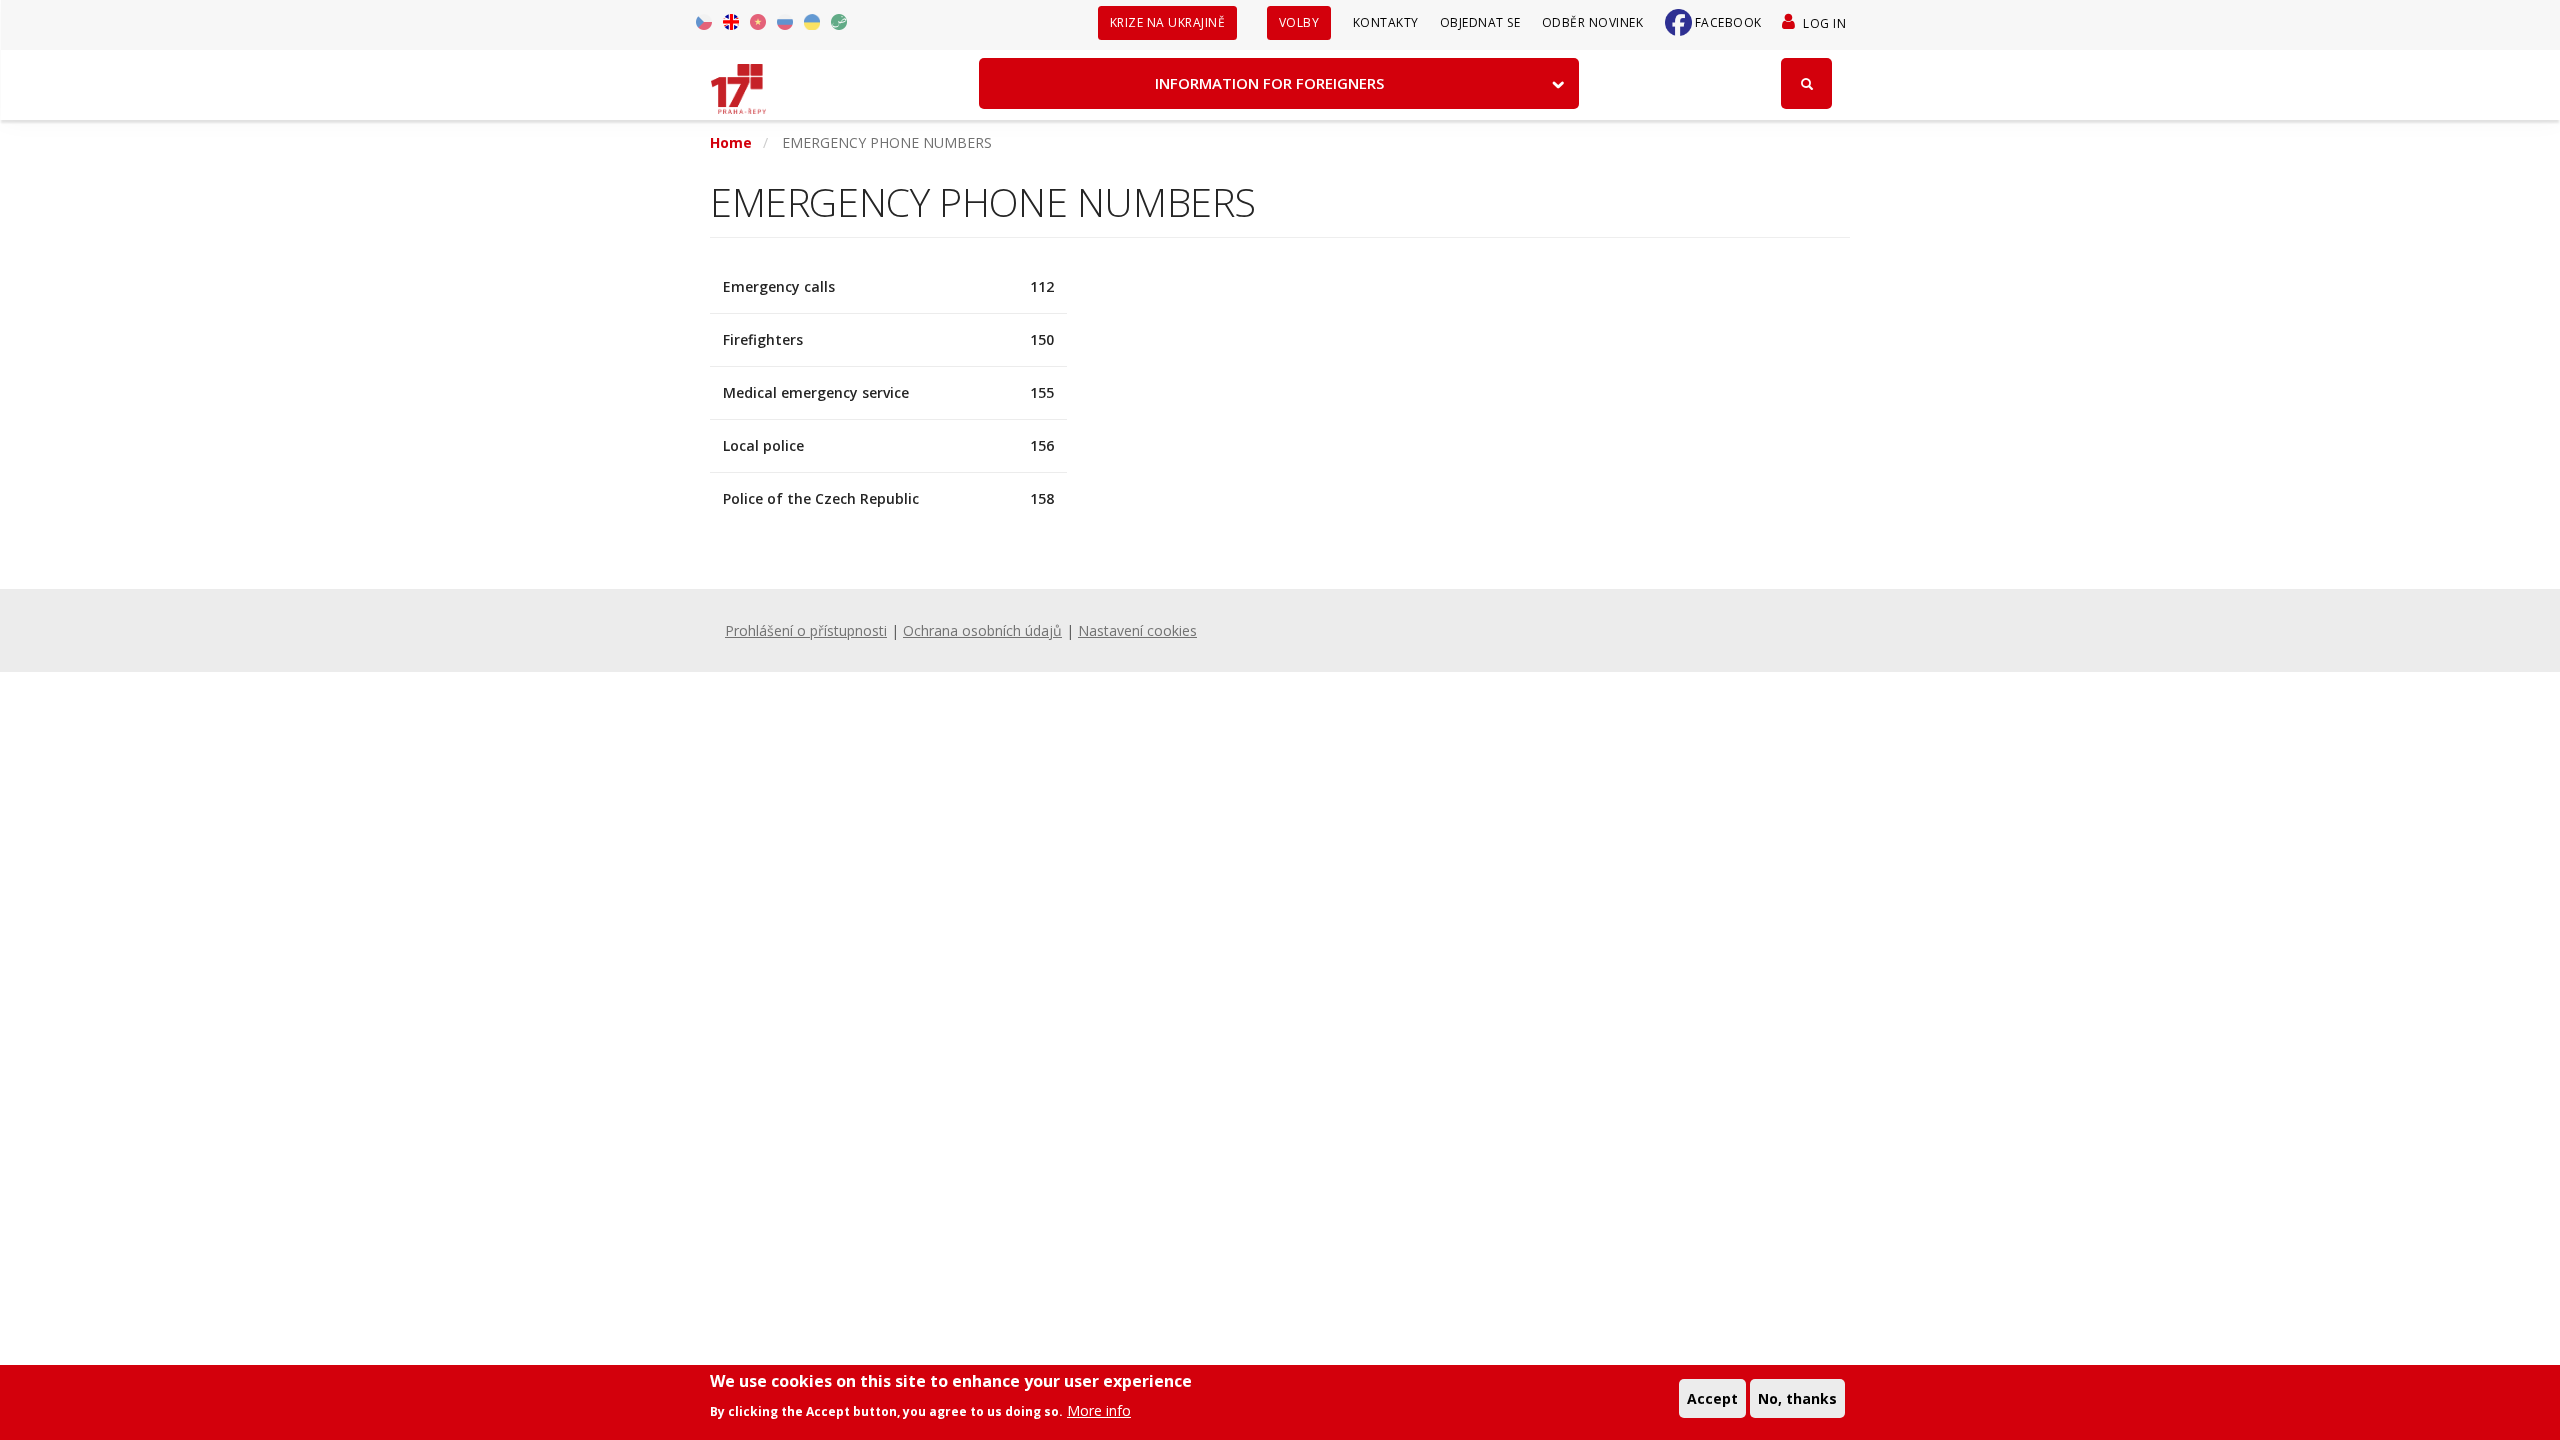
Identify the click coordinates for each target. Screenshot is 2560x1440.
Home (731, 142)
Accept (1712, 1397)
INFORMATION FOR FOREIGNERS (1269, 83)
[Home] (738, 82)
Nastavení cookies (1137, 630)
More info (1099, 1409)
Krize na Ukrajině (1168, 22)
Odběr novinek (1593, 22)
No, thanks (1797, 1397)
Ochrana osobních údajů (982, 630)
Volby (1299, 22)
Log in (1824, 23)
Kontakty (1386, 22)
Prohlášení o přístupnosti (806, 630)
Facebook (1728, 22)
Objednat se (1480, 22)
